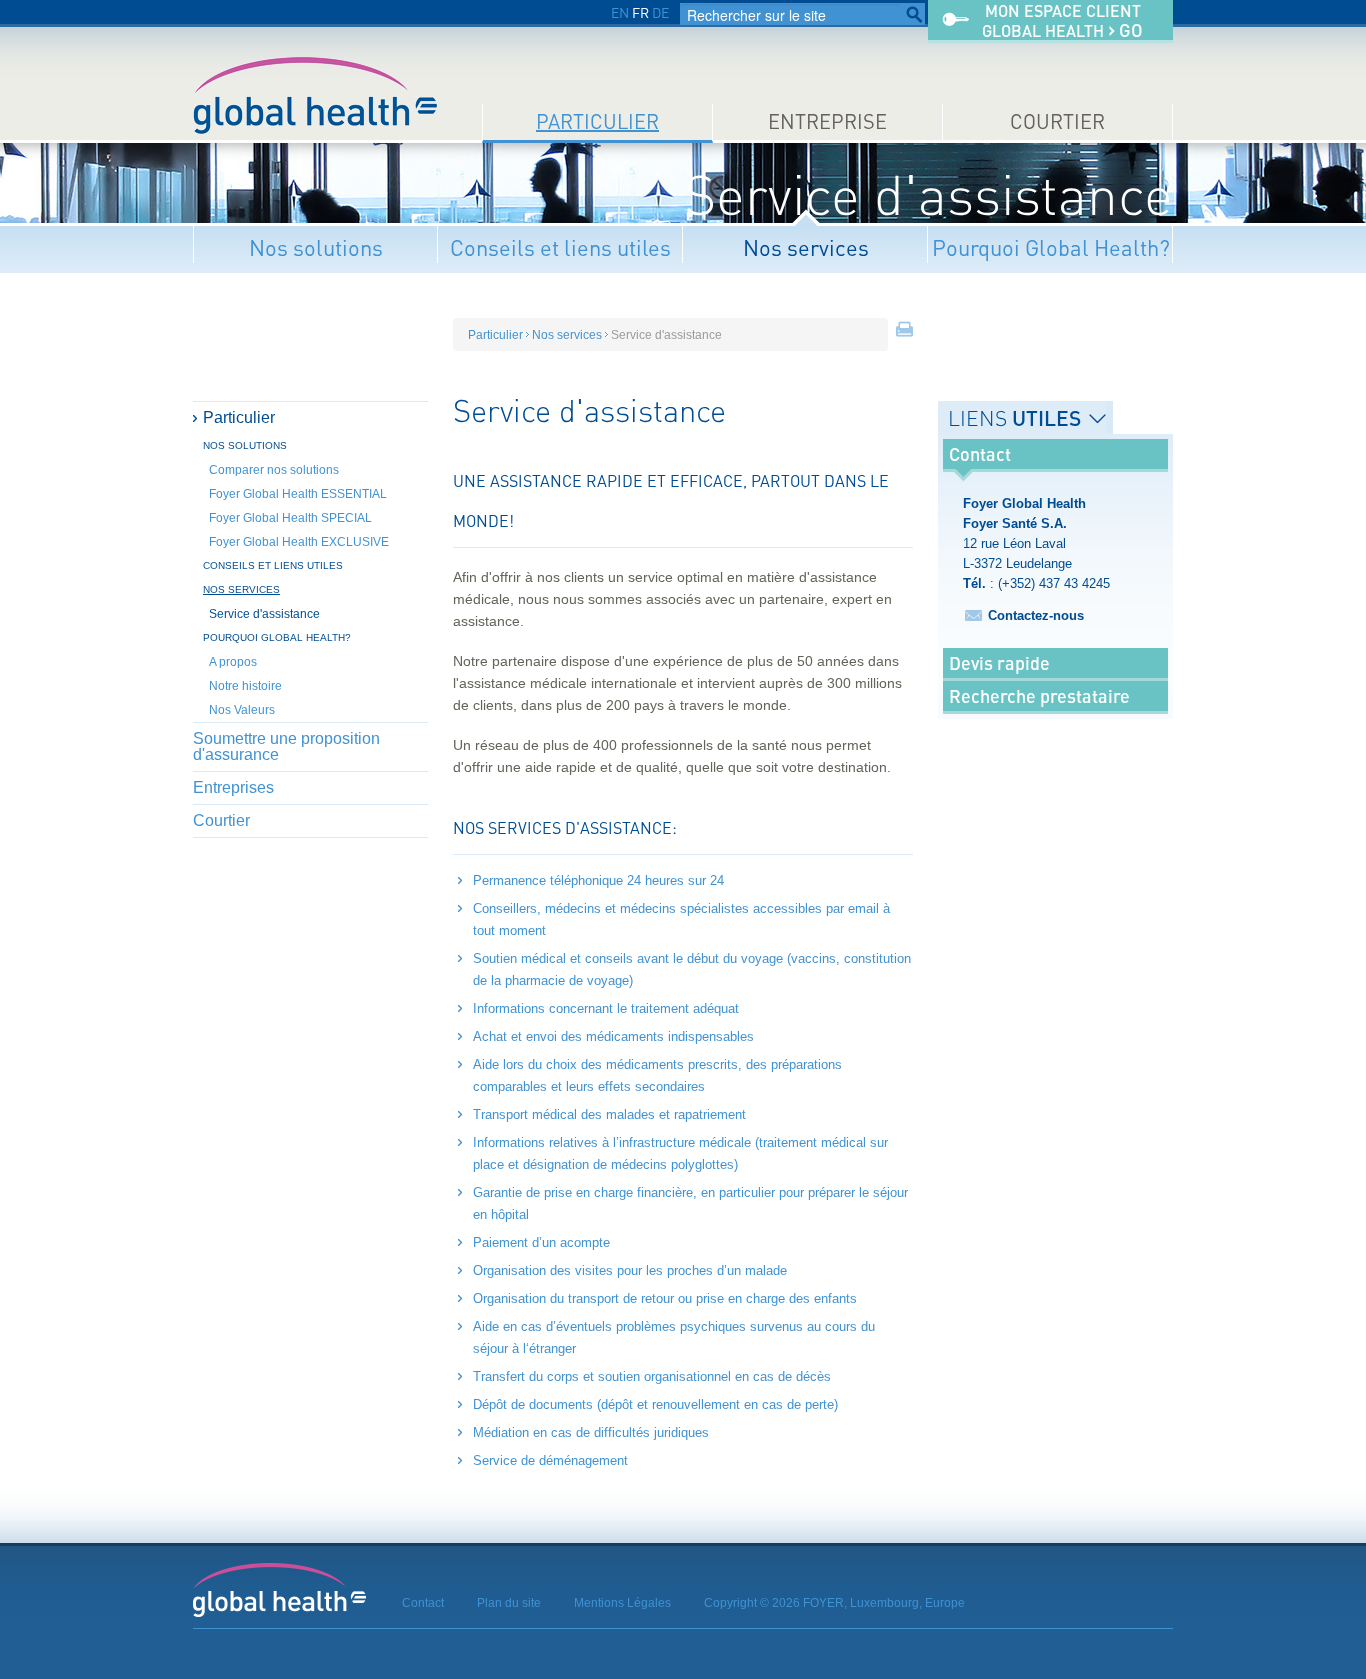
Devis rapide (999, 663)
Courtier (1057, 121)
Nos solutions (316, 247)
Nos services (806, 247)
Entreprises (233, 787)
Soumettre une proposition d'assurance (286, 746)
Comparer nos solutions (274, 470)
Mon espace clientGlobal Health (1062, 21)
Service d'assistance (264, 614)
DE (660, 12)
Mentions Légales (622, 1603)
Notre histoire (245, 686)
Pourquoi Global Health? (1051, 247)
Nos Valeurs (242, 710)
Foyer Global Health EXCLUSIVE (299, 542)
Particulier (597, 121)
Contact (423, 1603)
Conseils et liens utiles (560, 247)
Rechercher (914, 15)
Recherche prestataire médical (1039, 711)
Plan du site (509, 1603)
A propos (233, 662)
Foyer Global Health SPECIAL (290, 518)
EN (620, 12)
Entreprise (827, 121)
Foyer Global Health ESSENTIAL (298, 494)
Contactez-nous (1036, 615)
